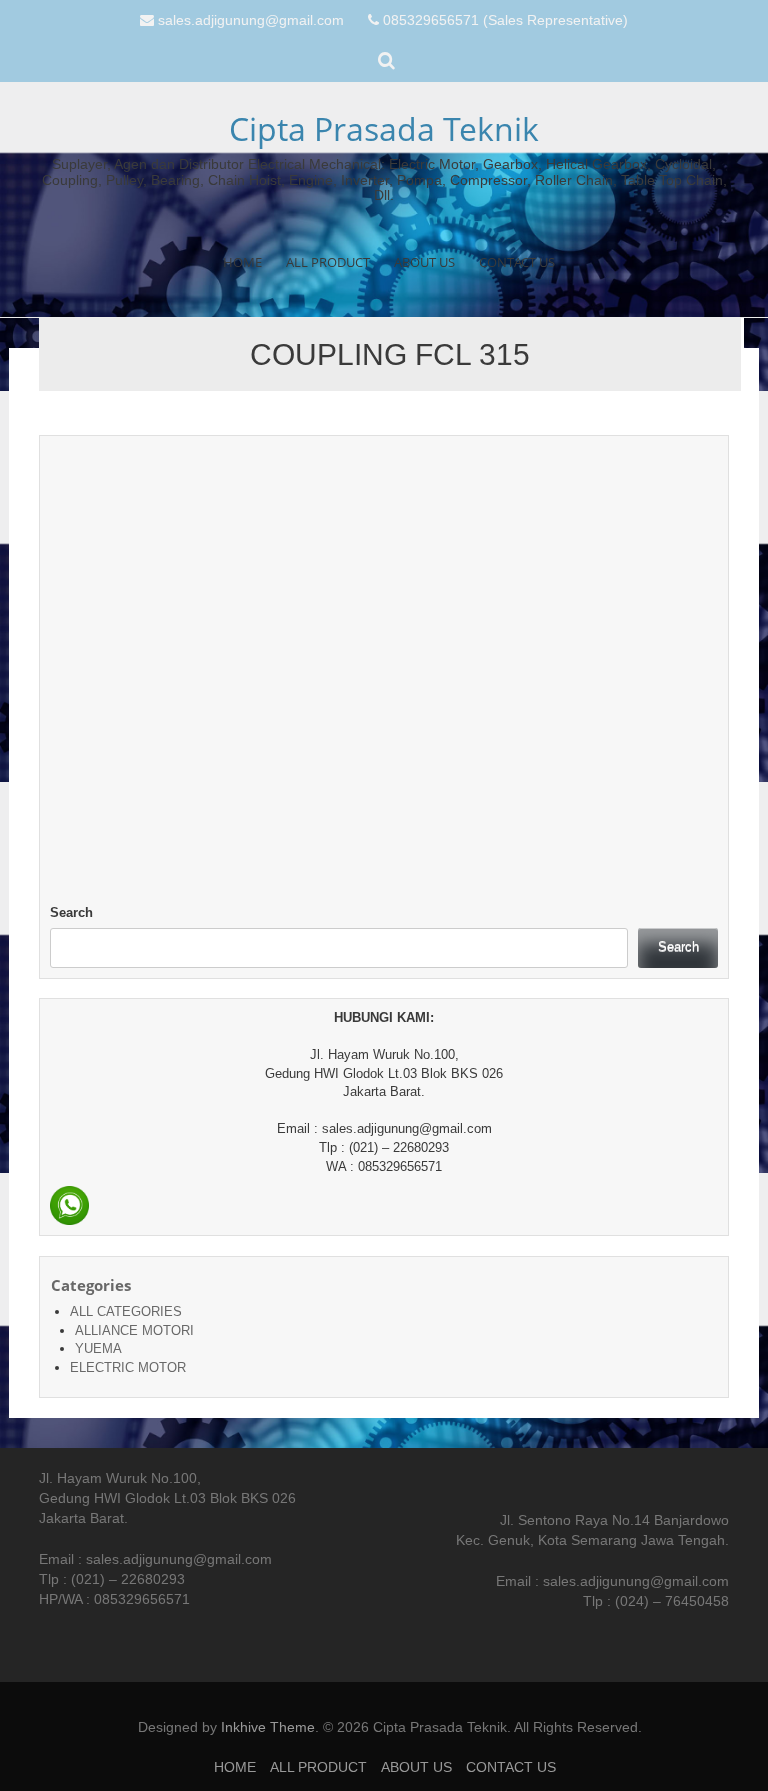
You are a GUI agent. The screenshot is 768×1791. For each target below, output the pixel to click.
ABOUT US (424, 262)
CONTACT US (517, 262)
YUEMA (98, 1348)
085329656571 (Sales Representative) (505, 20)
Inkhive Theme (268, 1727)
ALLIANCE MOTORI (134, 1330)
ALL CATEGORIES (126, 1311)
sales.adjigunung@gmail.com (251, 20)
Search (71, 912)
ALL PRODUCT (328, 262)
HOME (242, 262)
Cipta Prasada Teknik (384, 128)
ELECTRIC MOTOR (128, 1367)
